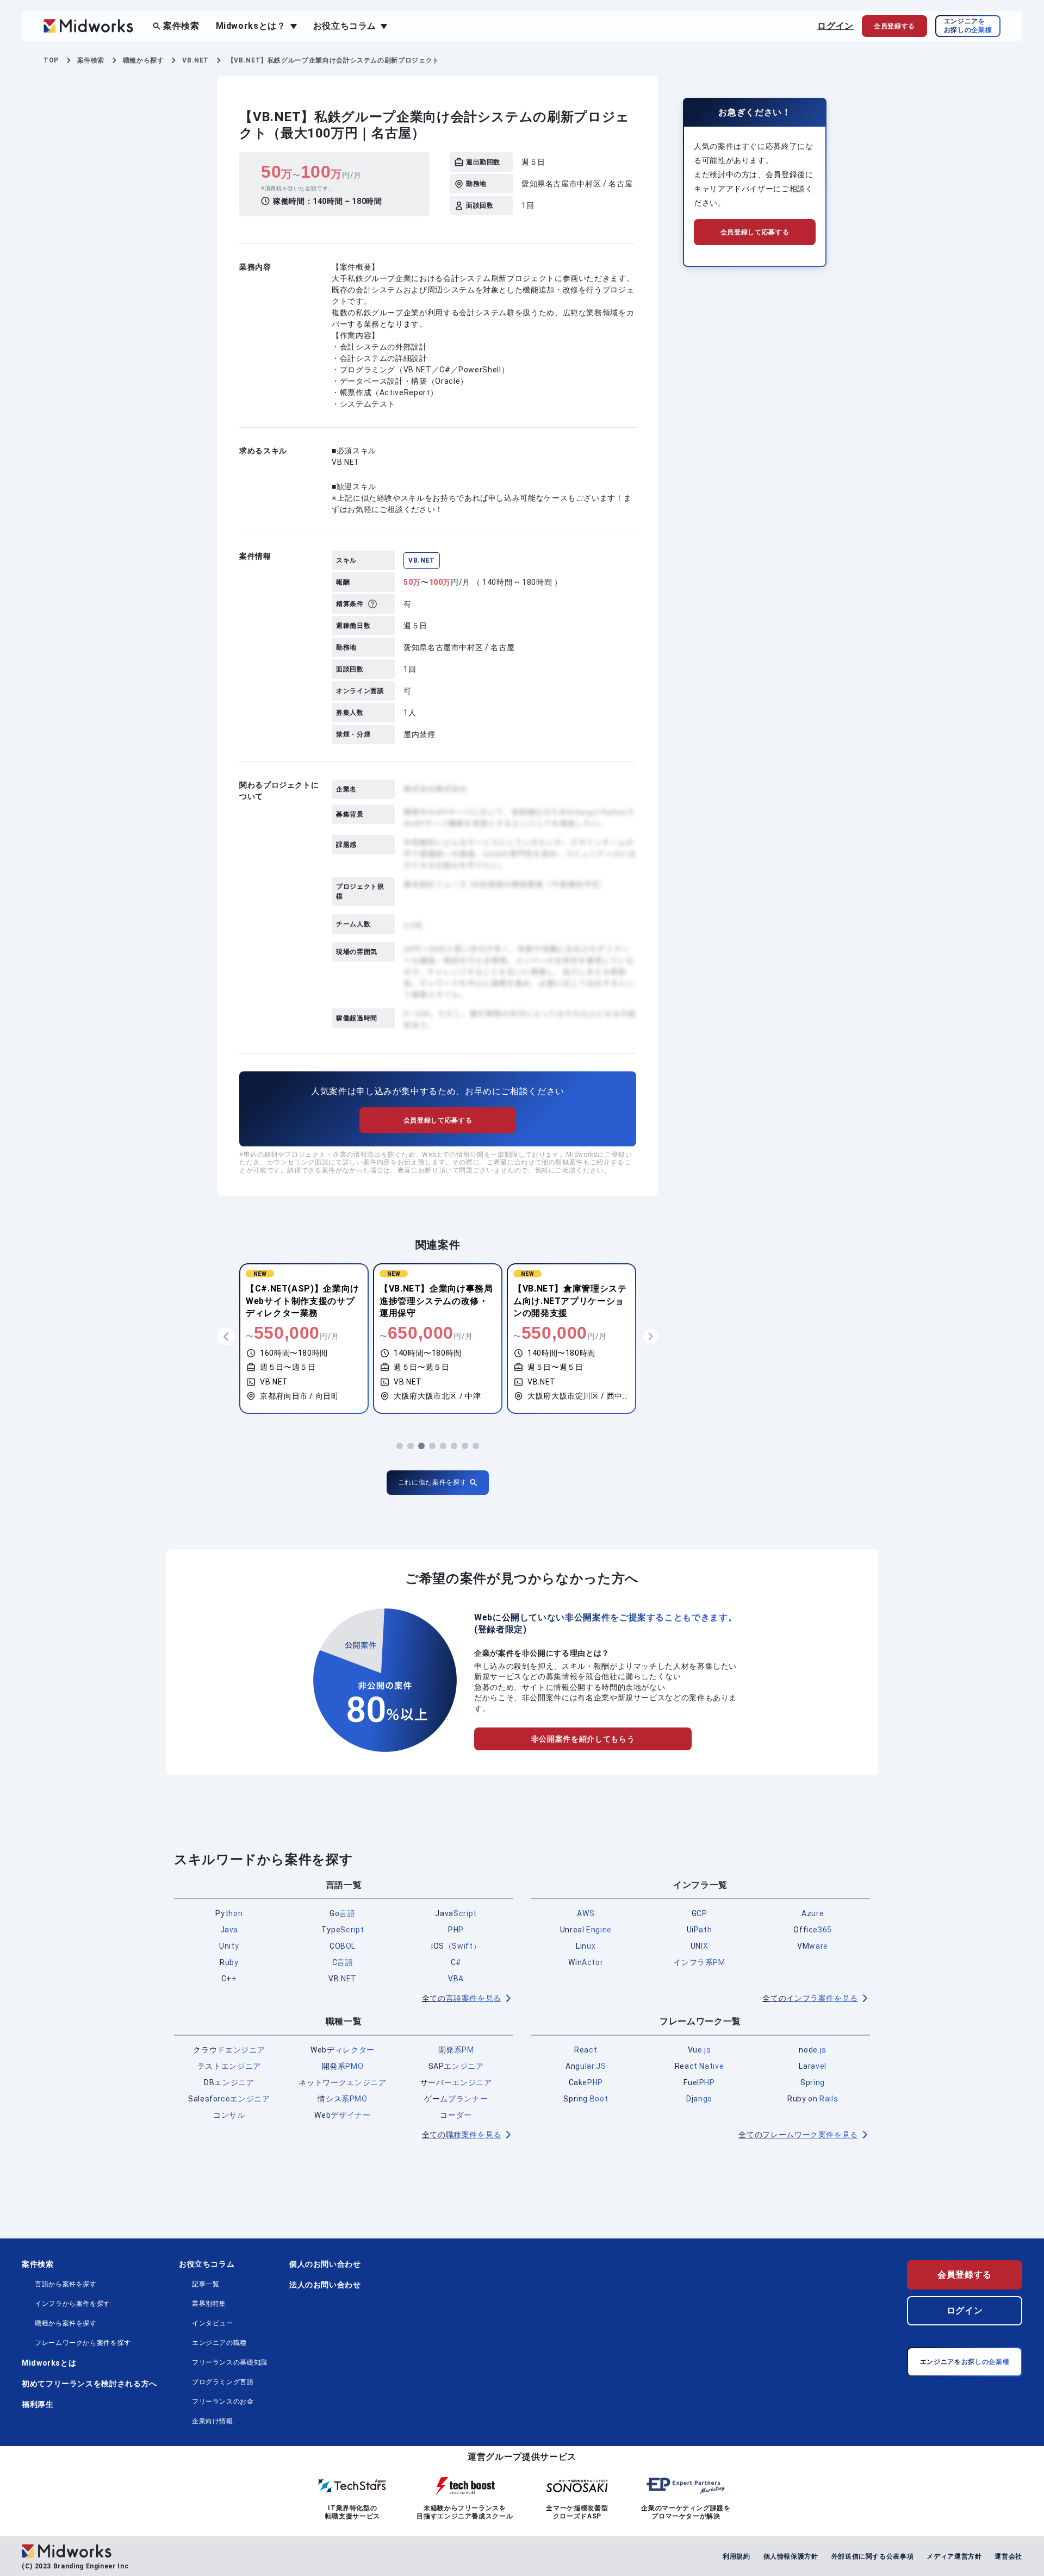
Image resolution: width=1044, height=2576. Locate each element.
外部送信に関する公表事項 (873, 2556)
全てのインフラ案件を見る (810, 1998)
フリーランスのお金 (223, 2402)
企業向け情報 (213, 2421)
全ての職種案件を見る (462, 2135)
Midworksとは (49, 2363)
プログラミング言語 (223, 2382)
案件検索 (181, 26)
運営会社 (1008, 2556)
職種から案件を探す (66, 2323)
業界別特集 (209, 2304)
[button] (400, 1446)
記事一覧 (206, 2284)
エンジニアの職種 (219, 2343)
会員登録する (965, 2275)
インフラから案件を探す (73, 2304)
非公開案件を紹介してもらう (583, 1739)
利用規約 (737, 2556)
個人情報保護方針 (791, 2556)
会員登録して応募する (438, 1120)
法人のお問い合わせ (325, 2285)
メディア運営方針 (954, 2556)
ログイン (835, 26)
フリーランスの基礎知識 (230, 2362)
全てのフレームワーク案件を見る (798, 2135)
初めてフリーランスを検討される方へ (89, 2384)
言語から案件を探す (66, 2284)
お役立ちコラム (207, 2264)
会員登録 (894, 26)
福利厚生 (38, 2404)
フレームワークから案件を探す (83, 2343)
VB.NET (422, 560)
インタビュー (213, 2323)
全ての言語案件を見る (462, 1998)
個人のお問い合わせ (325, 2264)
